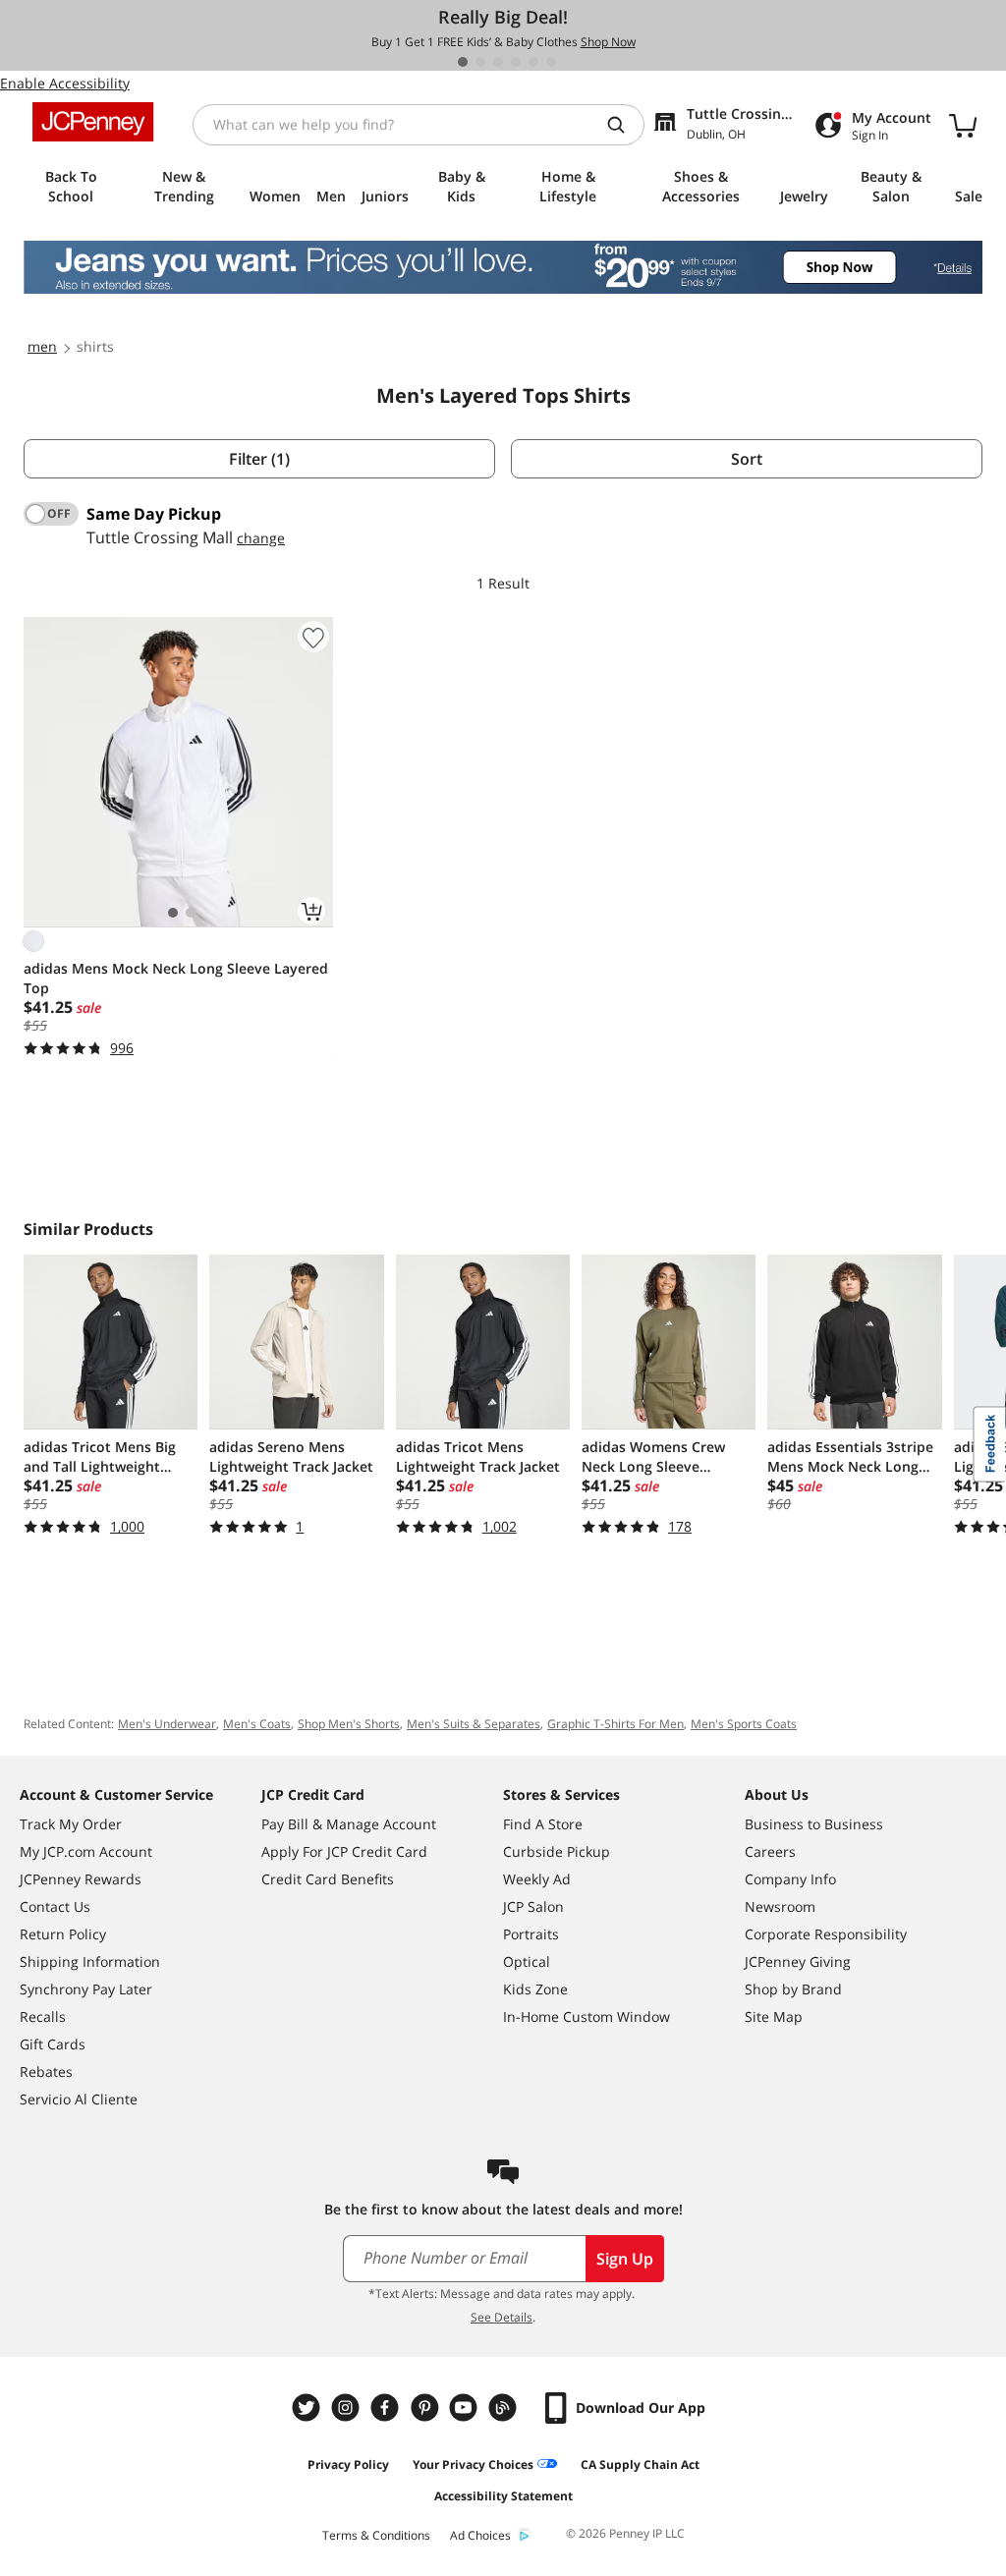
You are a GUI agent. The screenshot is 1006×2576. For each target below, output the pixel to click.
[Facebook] (387, 2408)
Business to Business (814, 1824)
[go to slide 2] (480, 62)
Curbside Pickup (557, 1851)
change (261, 538)
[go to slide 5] (533, 62)
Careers (770, 1851)
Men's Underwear (167, 1724)
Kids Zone (535, 1989)
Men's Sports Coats (744, 1724)
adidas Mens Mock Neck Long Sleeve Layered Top (176, 978)
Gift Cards (53, 2044)
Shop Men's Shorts (349, 1724)
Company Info (790, 1879)
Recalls (43, 2016)
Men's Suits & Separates (474, 1724)
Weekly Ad (537, 1879)
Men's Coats (257, 1724)
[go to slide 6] (551, 62)
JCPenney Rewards (81, 1879)
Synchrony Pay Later (86, 1989)
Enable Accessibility (65, 83)
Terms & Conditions (376, 2535)
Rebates (46, 2072)
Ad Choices (480, 2535)
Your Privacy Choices (473, 2464)
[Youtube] (466, 2408)
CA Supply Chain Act (640, 2464)
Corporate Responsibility (826, 1934)
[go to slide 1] (463, 62)
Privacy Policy (348, 2464)
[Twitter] (308, 2408)
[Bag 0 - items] (963, 125)
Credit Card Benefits (328, 1879)
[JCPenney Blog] (505, 2408)
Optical (527, 1961)
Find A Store (543, 1824)
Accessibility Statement (503, 2496)
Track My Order (71, 1824)
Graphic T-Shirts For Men (615, 1724)
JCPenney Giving (798, 1961)
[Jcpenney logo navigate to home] (93, 122)
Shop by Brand (793, 1989)
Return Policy (63, 1934)
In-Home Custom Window (587, 2016)
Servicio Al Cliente (79, 2099)
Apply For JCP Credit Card (344, 1851)
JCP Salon (533, 1906)
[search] (624, 125)
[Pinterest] (426, 2408)
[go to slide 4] (516, 62)
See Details (502, 2317)
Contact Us (55, 1906)
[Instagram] (348, 2408)
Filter (259, 459)
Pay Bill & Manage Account (349, 1824)
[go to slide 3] (498, 62)
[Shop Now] (503, 267)
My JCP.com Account (86, 1851)
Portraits (531, 1934)
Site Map (774, 2016)
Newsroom (780, 1906)
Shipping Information (90, 1961)
